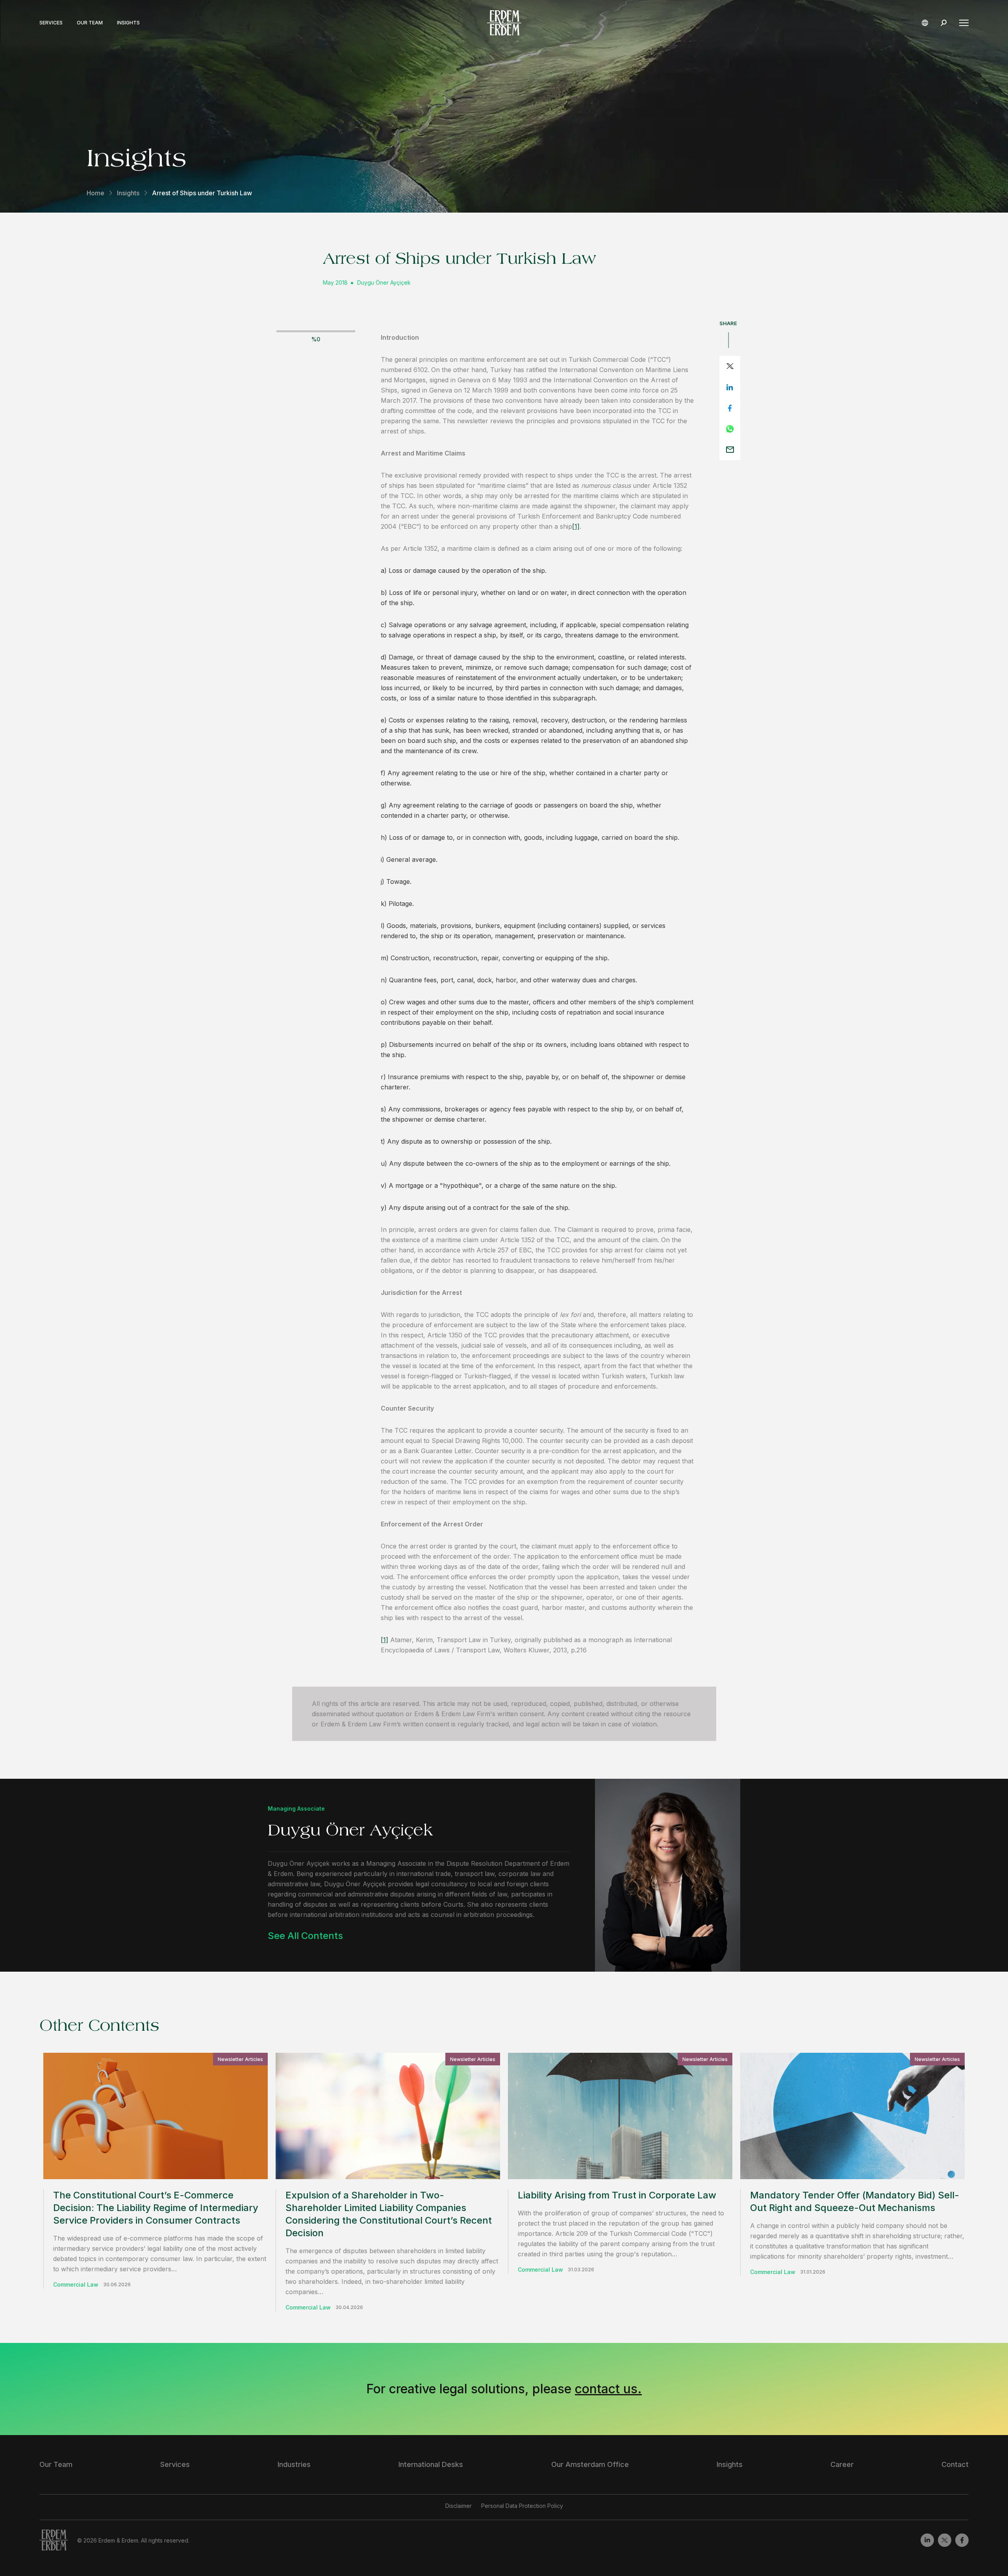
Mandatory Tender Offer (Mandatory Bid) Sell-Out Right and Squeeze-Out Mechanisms (855, 2201)
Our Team (90, 23)
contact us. (608, 2389)
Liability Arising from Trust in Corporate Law (617, 2195)
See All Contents (305, 1936)
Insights (128, 23)
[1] (576, 526)
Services (51, 23)
